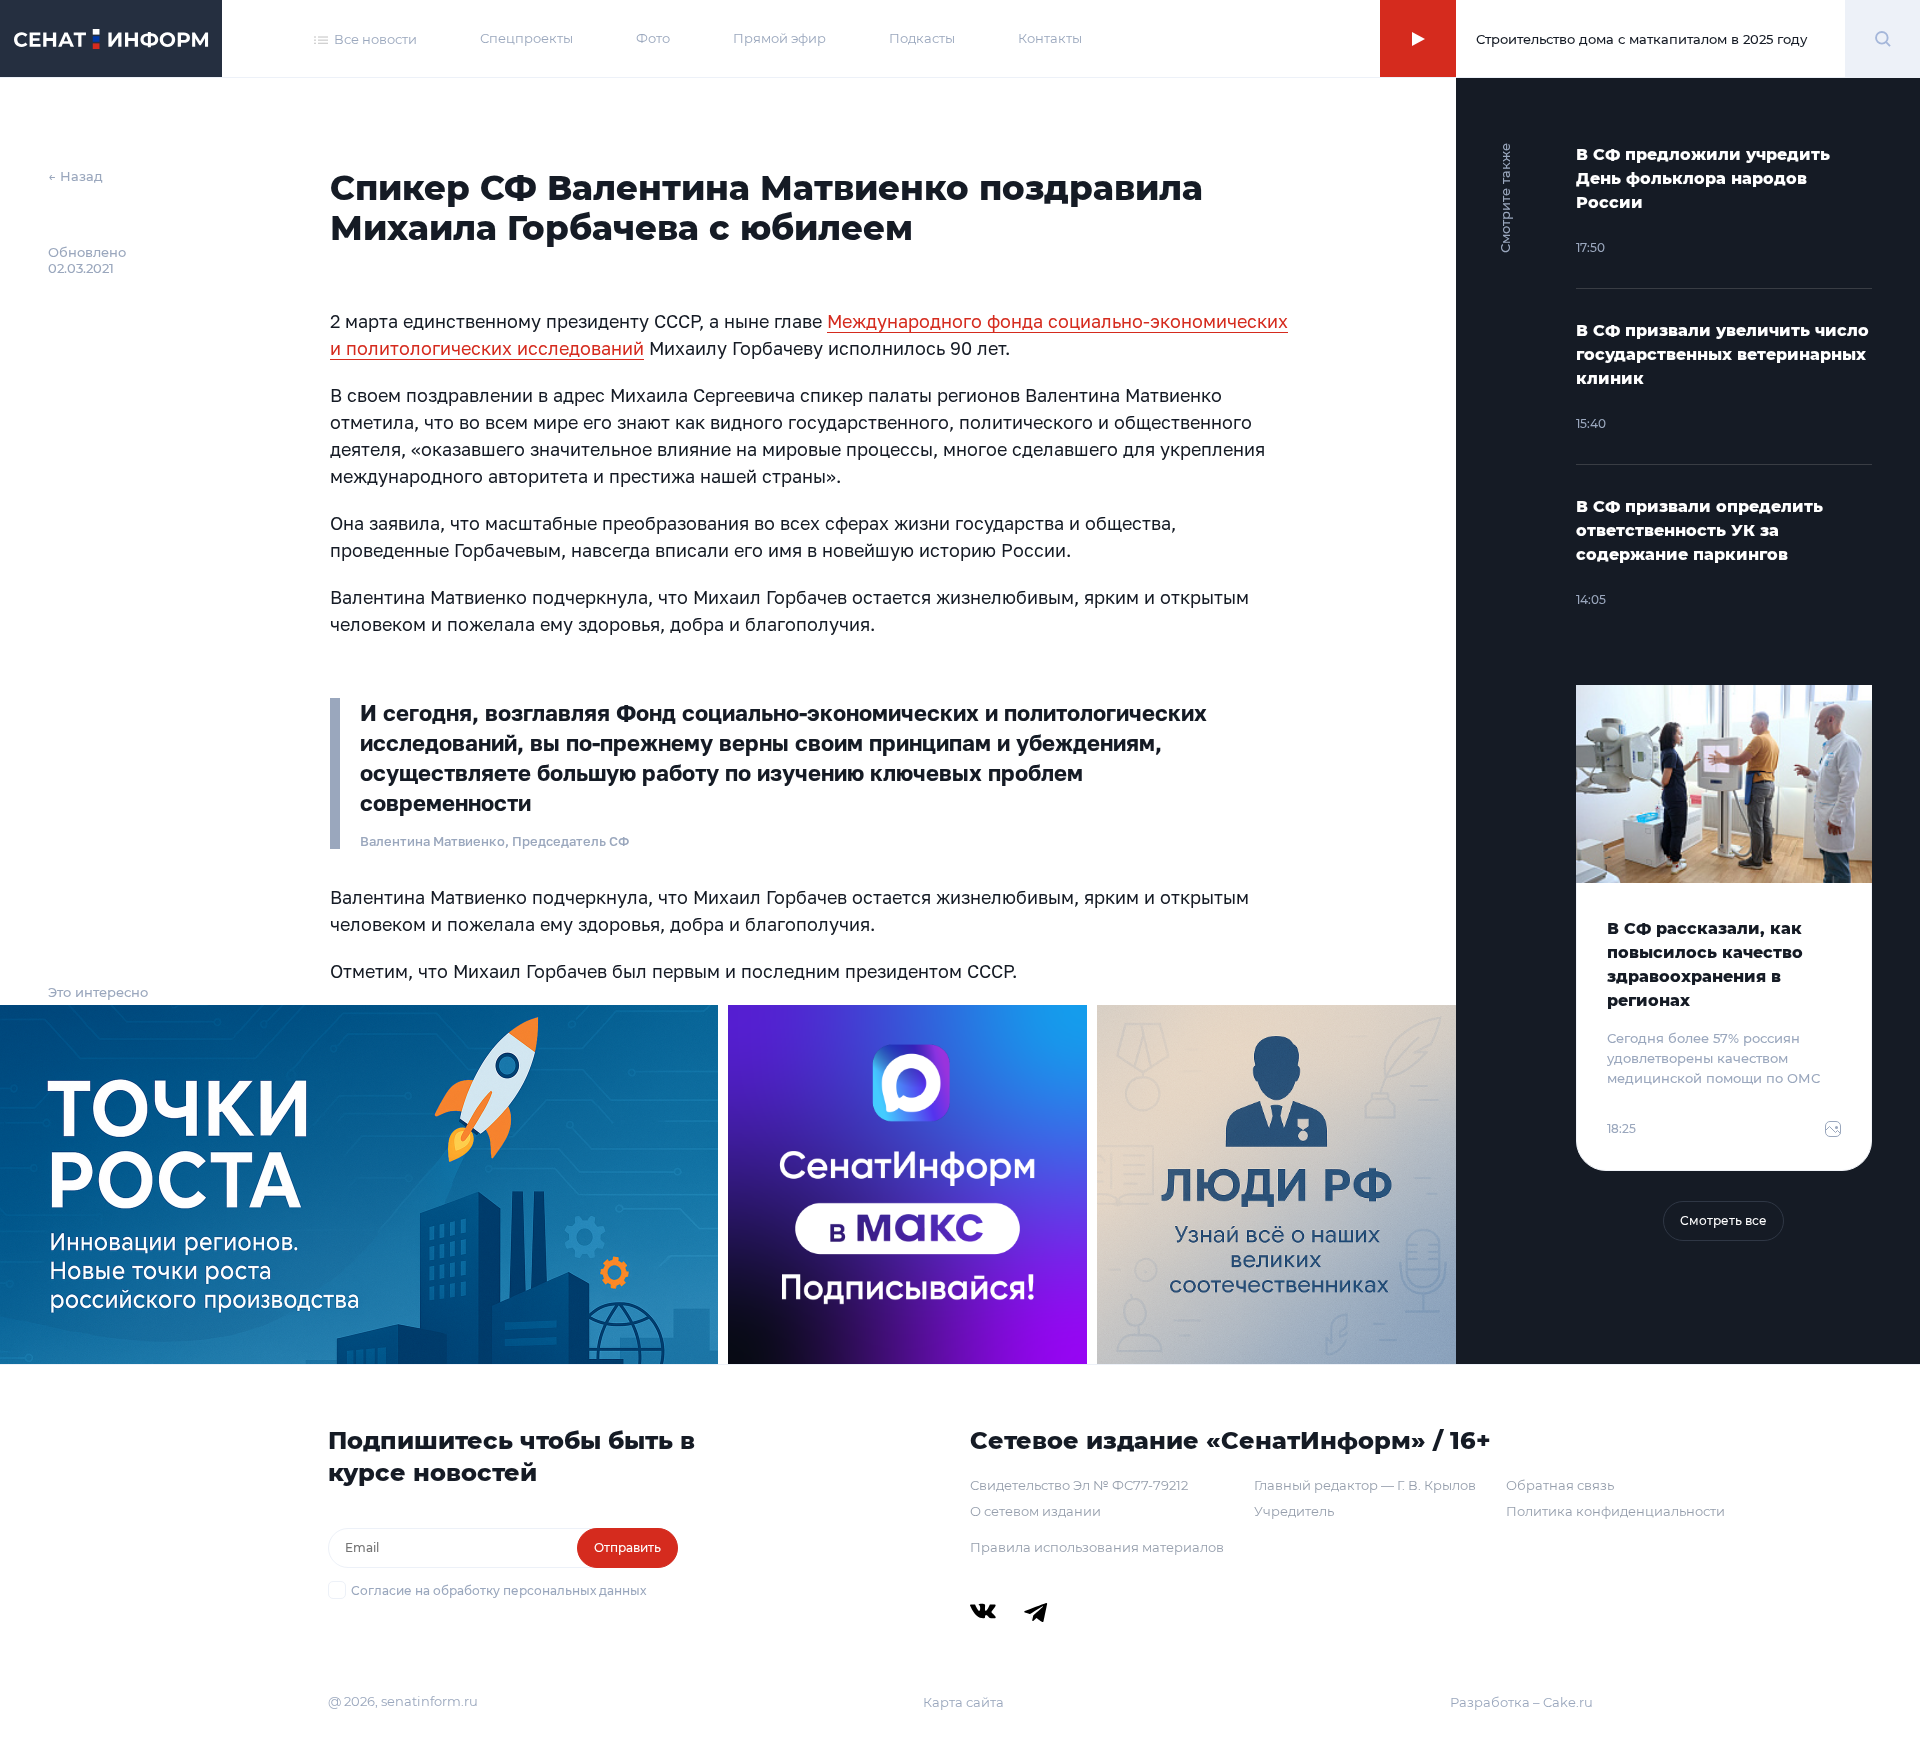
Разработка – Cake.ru (1521, 1702)
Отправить (627, 1547)
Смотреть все (1723, 1220)
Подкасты (922, 38)
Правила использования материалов (1097, 1547)
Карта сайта (963, 1702)
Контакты (1050, 38)
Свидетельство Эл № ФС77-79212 (1079, 1485)
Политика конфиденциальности (1615, 1511)
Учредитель (1294, 1511)
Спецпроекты (526, 38)
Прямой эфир (779, 38)
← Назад (75, 176)
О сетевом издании (1035, 1511)
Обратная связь (1560, 1485)
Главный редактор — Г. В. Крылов (1365, 1485)
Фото (653, 38)
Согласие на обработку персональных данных (498, 1590)
